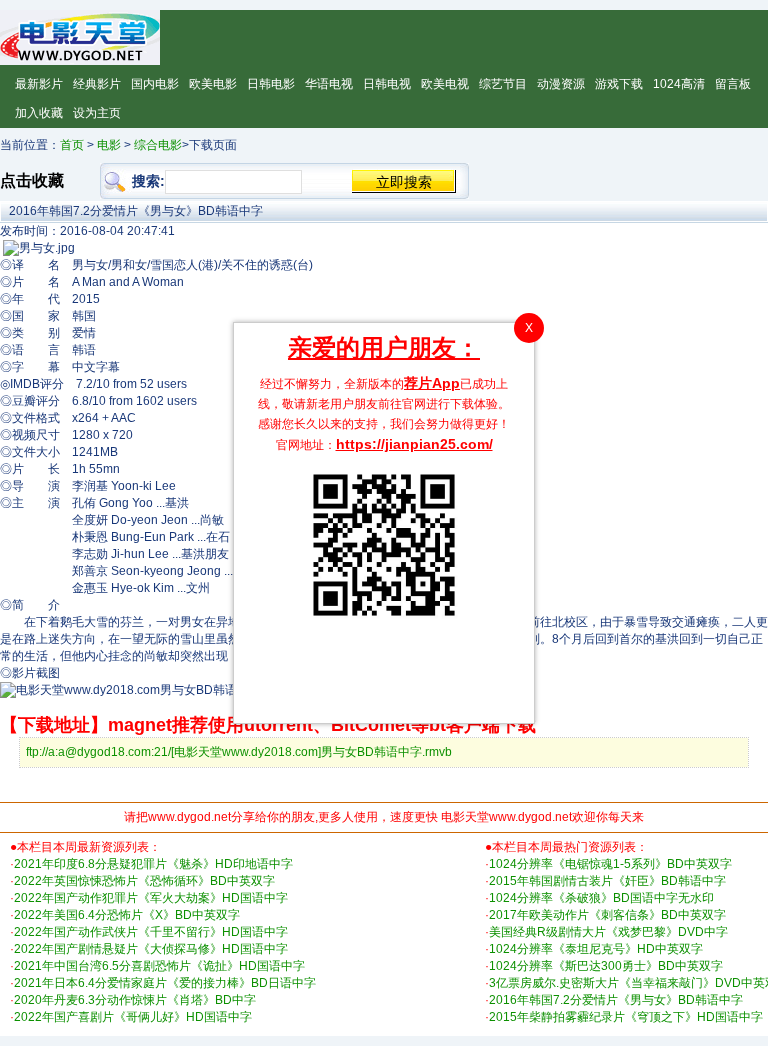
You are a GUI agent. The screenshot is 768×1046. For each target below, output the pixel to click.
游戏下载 (619, 84)
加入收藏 (39, 113)
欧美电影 (213, 84)
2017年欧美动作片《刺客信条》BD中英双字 (607, 915)
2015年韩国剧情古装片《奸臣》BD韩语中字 (607, 881)
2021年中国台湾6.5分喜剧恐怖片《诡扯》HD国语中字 (159, 966)
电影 (109, 145)
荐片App (432, 383)
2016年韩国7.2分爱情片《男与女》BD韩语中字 (616, 1000)
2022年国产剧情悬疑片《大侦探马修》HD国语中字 (151, 949)
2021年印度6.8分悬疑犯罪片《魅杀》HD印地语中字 (153, 864)
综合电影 (158, 145)
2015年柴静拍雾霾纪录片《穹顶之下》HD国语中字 (626, 1017)
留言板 (733, 84)
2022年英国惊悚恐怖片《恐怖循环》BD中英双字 (144, 881)
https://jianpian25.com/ (414, 444)
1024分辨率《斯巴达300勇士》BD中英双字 (606, 966)
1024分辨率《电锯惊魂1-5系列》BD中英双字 (610, 864)
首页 (72, 145)
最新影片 (39, 84)
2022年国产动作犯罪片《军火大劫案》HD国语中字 (151, 898)
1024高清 (679, 84)
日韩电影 (271, 84)
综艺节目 (503, 84)
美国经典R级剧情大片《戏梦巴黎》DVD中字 (608, 932)
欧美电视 (445, 84)
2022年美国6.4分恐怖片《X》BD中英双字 (127, 915)
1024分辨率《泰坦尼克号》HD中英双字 (596, 949)
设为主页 (97, 113)
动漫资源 (561, 84)
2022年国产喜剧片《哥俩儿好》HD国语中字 (133, 1017)
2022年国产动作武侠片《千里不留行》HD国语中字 (151, 932)
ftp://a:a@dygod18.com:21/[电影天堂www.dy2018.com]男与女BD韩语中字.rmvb (239, 752)
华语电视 (329, 84)
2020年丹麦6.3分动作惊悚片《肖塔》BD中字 (135, 1000)
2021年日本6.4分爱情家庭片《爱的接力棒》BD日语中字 (165, 983)
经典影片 (97, 84)
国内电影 (155, 84)
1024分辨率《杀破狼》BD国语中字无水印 (601, 898)
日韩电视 (387, 84)
